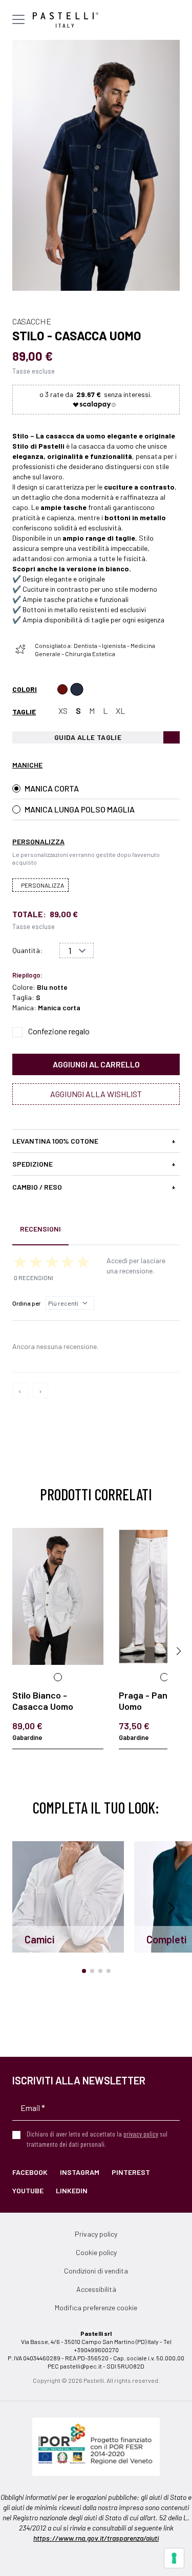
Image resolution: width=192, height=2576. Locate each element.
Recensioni (40, 1229)
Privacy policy (96, 2234)
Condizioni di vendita (96, 2271)
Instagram (80, 2172)
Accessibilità (96, 2289)
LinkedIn (72, 2190)
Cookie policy (96, 2252)
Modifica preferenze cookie (96, 2307)
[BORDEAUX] (62, 689)
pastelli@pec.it (81, 2366)
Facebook (30, 2172)
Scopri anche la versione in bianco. (72, 568)
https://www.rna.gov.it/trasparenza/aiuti (96, 2538)
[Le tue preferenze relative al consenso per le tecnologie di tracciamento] (174, 2558)
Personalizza (42, 885)
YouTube (28, 2190)
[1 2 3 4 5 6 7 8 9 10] (77, 950)
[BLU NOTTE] (77, 689)
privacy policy (141, 2134)
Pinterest (131, 2172)
